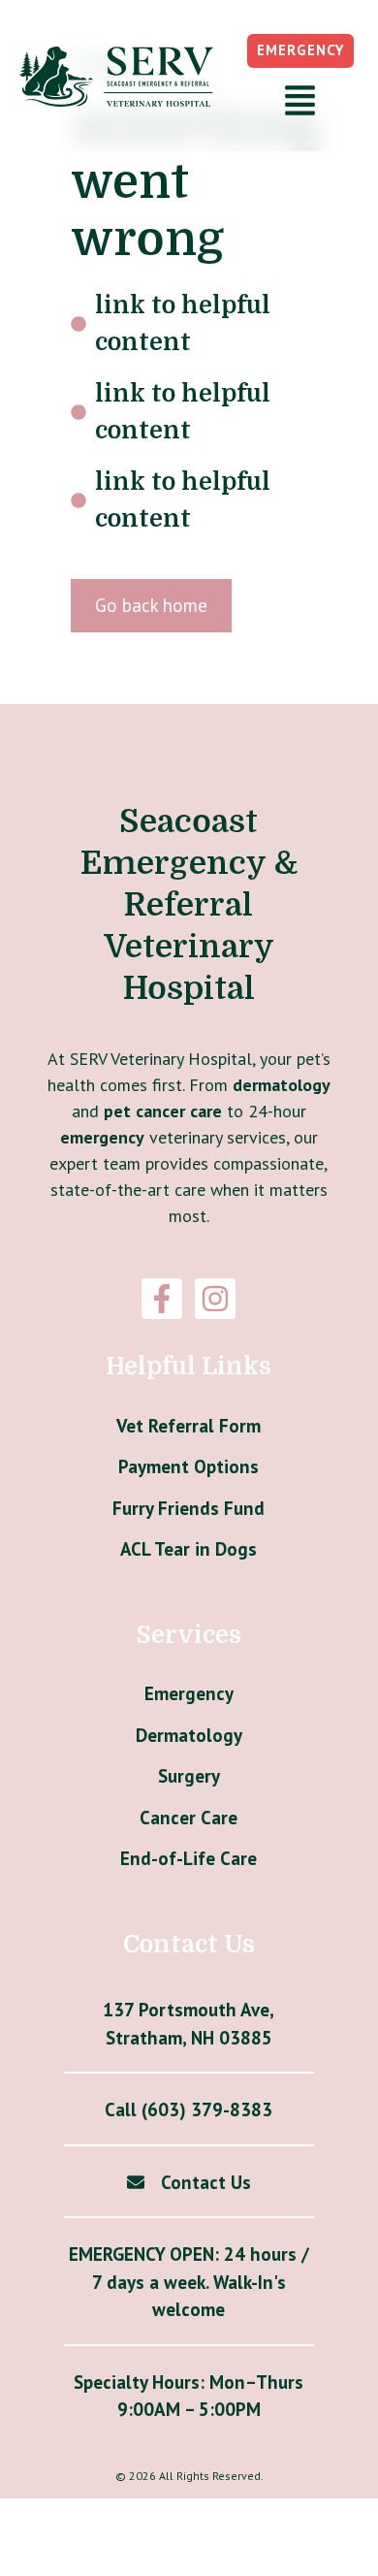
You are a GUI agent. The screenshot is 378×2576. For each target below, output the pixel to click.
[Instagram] (215, 1299)
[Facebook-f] (162, 1299)
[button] (300, 103)
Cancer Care (189, 1818)
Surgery (189, 1776)
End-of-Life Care (189, 1858)
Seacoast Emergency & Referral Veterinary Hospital (189, 905)
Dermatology (189, 1735)
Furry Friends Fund (189, 1508)
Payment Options (189, 1466)
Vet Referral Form (189, 1426)
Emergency (189, 1693)
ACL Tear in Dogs (189, 1549)
